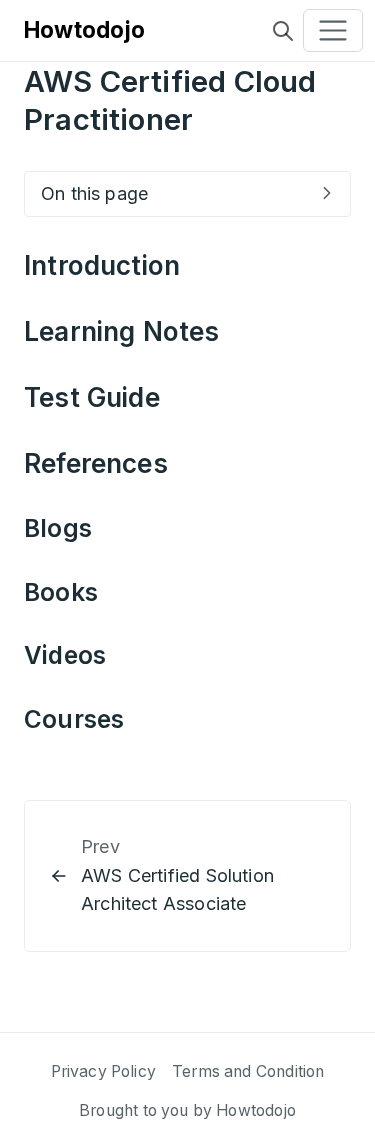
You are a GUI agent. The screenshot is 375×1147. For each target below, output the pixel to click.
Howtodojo (85, 29)
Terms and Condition (248, 1071)
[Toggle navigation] (333, 31)
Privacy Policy (104, 1071)
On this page (94, 193)
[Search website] (283, 30)
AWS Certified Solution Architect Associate (177, 890)
